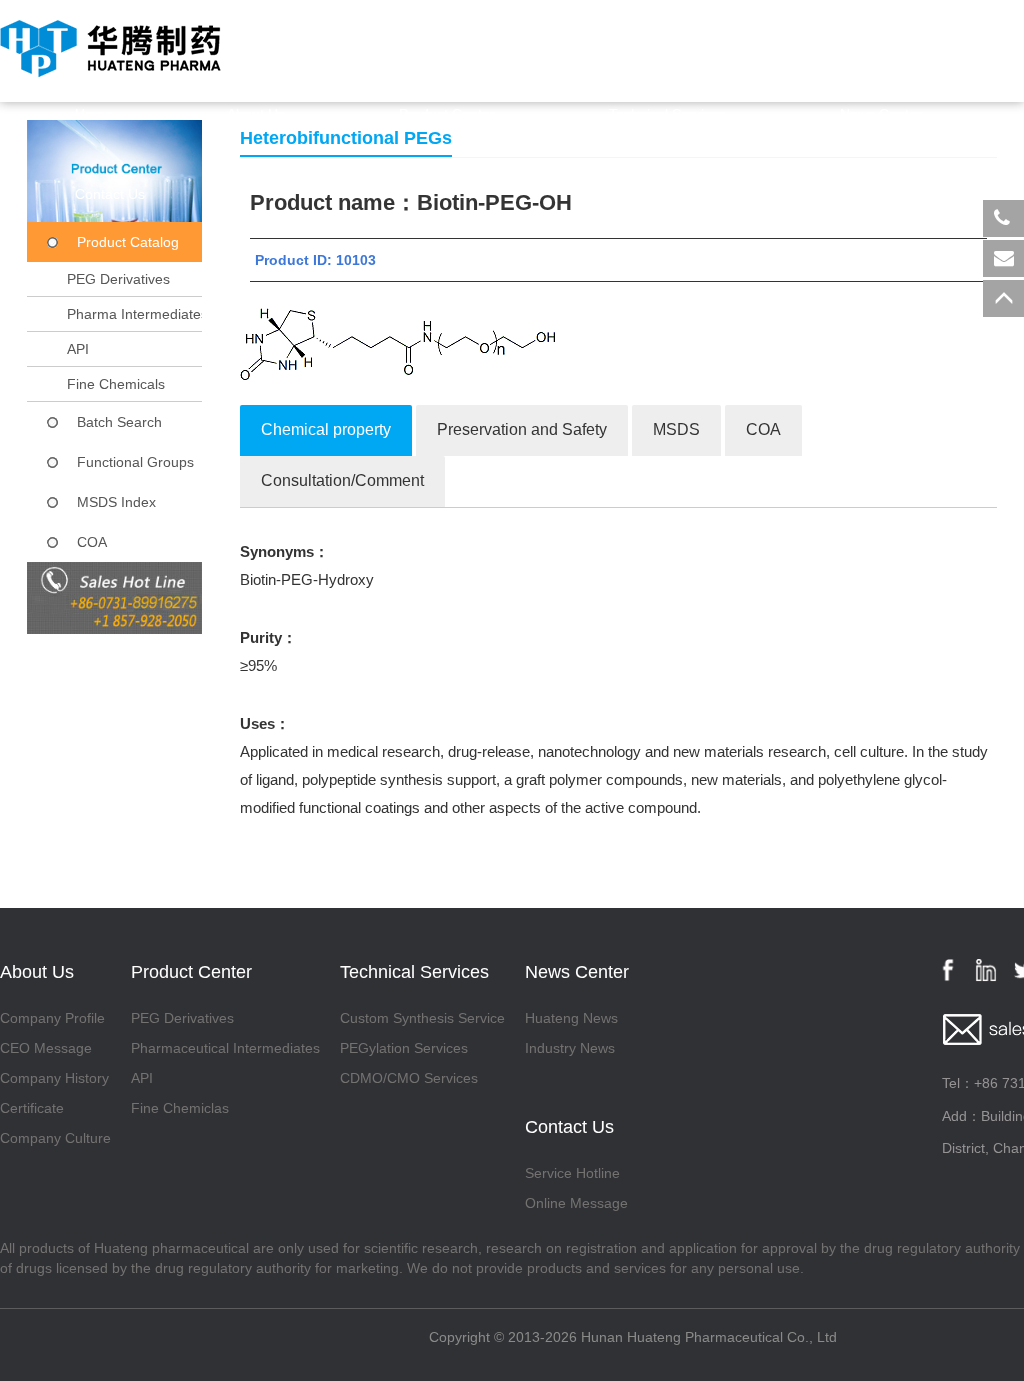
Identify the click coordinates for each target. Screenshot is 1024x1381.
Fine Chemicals (116, 384)
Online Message (576, 1203)
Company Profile (52, 1018)
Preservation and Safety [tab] (522, 429)
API (78, 349)
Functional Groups (135, 462)
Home (94, 114)
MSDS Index (116, 502)
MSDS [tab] (676, 429)
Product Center (447, 114)
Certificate (32, 1108)
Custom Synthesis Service (422, 1018)
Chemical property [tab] (326, 429)
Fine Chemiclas (180, 1108)
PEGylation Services (404, 1048)
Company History (54, 1078)
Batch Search (119, 422)
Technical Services (667, 114)
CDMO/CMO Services (409, 1078)
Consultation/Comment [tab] (342, 480)
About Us (256, 114)
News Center (881, 114)
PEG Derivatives (118, 279)
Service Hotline (572, 1173)
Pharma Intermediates (137, 314)
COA (92, 542)
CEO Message (46, 1048)
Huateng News (571, 1018)
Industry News (570, 1048)
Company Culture (55, 1138)
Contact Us (110, 194)
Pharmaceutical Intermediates (225, 1048)
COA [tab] (763, 429)
